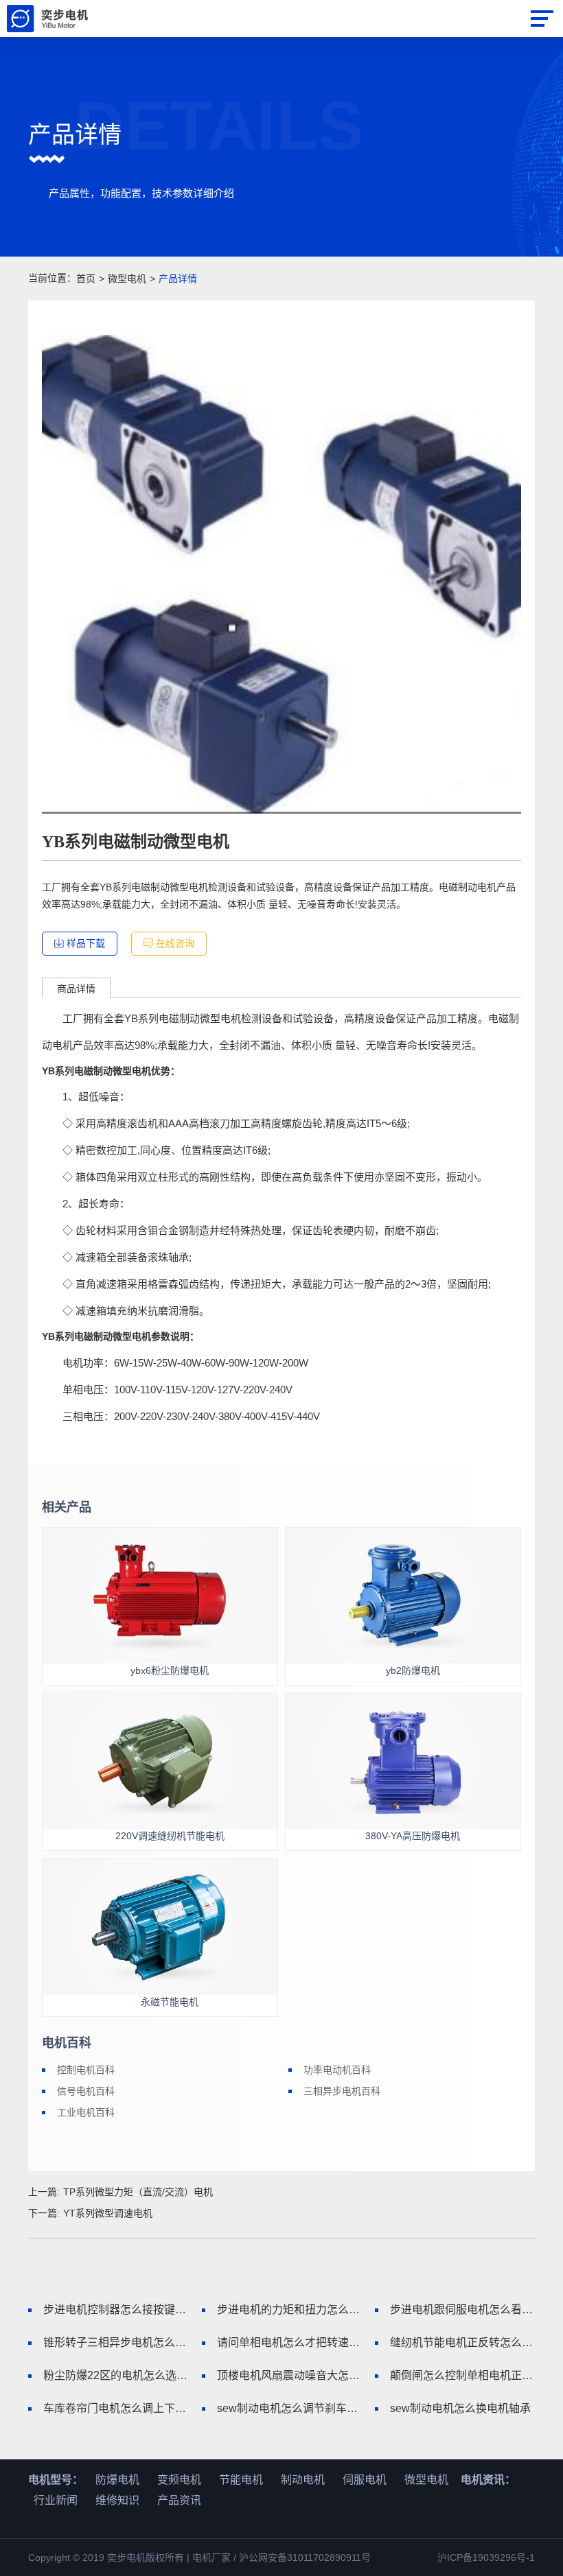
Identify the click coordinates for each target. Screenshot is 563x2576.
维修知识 (117, 2500)
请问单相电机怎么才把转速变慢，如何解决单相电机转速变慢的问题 (289, 2342)
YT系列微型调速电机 (108, 2213)
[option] (281, 574)
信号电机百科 (86, 2091)
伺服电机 (365, 2480)
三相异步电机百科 (342, 2091)
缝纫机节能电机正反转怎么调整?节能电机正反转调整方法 (462, 2342)
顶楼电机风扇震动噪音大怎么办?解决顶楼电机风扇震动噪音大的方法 (289, 2375)
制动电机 (303, 2480)
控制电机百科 (86, 2070)
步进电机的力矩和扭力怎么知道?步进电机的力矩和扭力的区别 (289, 2309)
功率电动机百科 (337, 2070)
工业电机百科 (86, 2112)
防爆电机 (117, 2480)
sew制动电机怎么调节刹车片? (289, 2408)
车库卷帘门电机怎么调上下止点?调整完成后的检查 (116, 2408)
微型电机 (127, 279)
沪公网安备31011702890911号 (305, 2557)
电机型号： (56, 2480)
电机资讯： (488, 2480)
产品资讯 (179, 2500)
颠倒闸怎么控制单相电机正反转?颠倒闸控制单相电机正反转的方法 (462, 2375)
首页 (86, 279)
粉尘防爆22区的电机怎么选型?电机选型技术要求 (116, 2375)
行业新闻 (56, 2500)
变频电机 (179, 2480)
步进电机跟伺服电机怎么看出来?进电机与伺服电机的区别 (462, 2309)
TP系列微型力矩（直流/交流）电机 (138, 2192)
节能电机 (241, 2480)
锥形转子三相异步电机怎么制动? (116, 2342)
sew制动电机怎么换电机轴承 (460, 2408)
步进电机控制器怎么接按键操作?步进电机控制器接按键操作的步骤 (116, 2309)
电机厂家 (211, 2557)
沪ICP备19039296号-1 (486, 2557)
